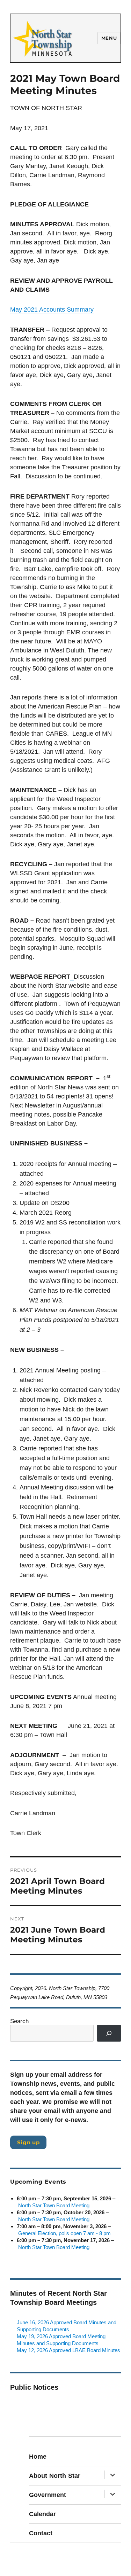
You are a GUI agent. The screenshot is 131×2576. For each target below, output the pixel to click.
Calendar (42, 2514)
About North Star (55, 2476)
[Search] (109, 2033)
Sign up (28, 2142)
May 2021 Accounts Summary (52, 310)
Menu (109, 38)
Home (38, 2457)
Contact (41, 2533)
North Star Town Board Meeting (54, 2205)
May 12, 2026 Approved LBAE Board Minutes (68, 2350)
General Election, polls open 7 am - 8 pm (64, 2233)
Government (48, 2495)
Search (19, 2021)
